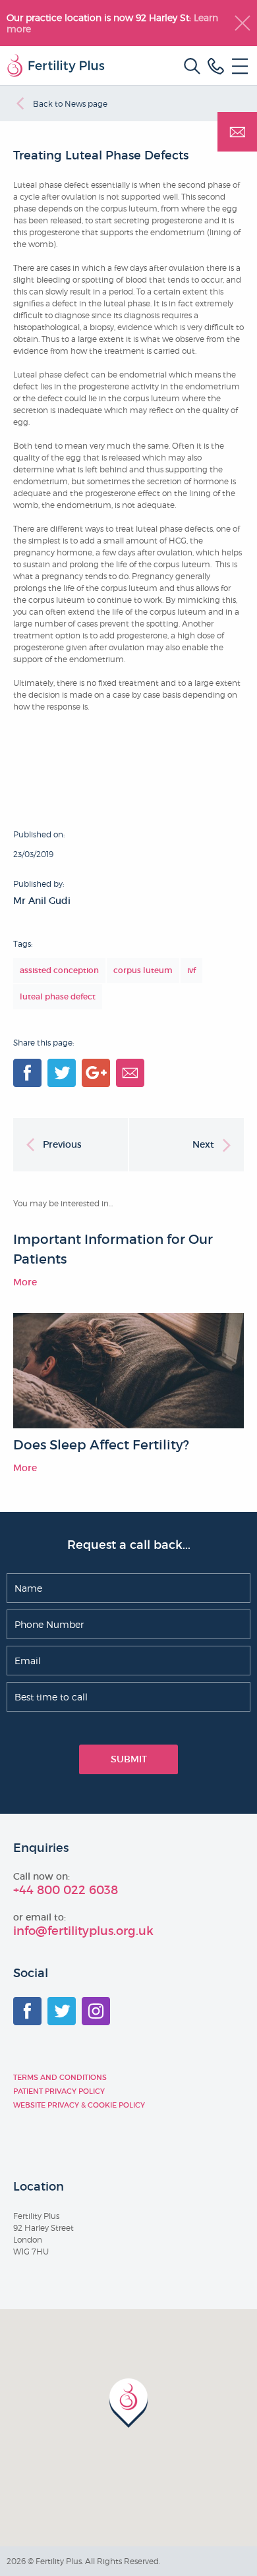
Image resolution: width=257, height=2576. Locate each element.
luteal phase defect (58, 996)
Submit (129, 1759)
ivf (191, 970)
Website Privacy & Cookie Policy (79, 2105)
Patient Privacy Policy (59, 2091)
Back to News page (70, 104)
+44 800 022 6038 (66, 1890)
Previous (62, 1144)
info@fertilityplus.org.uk (83, 1931)
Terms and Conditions (60, 2077)
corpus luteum (143, 970)
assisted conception (59, 970)
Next (203, 1144)
